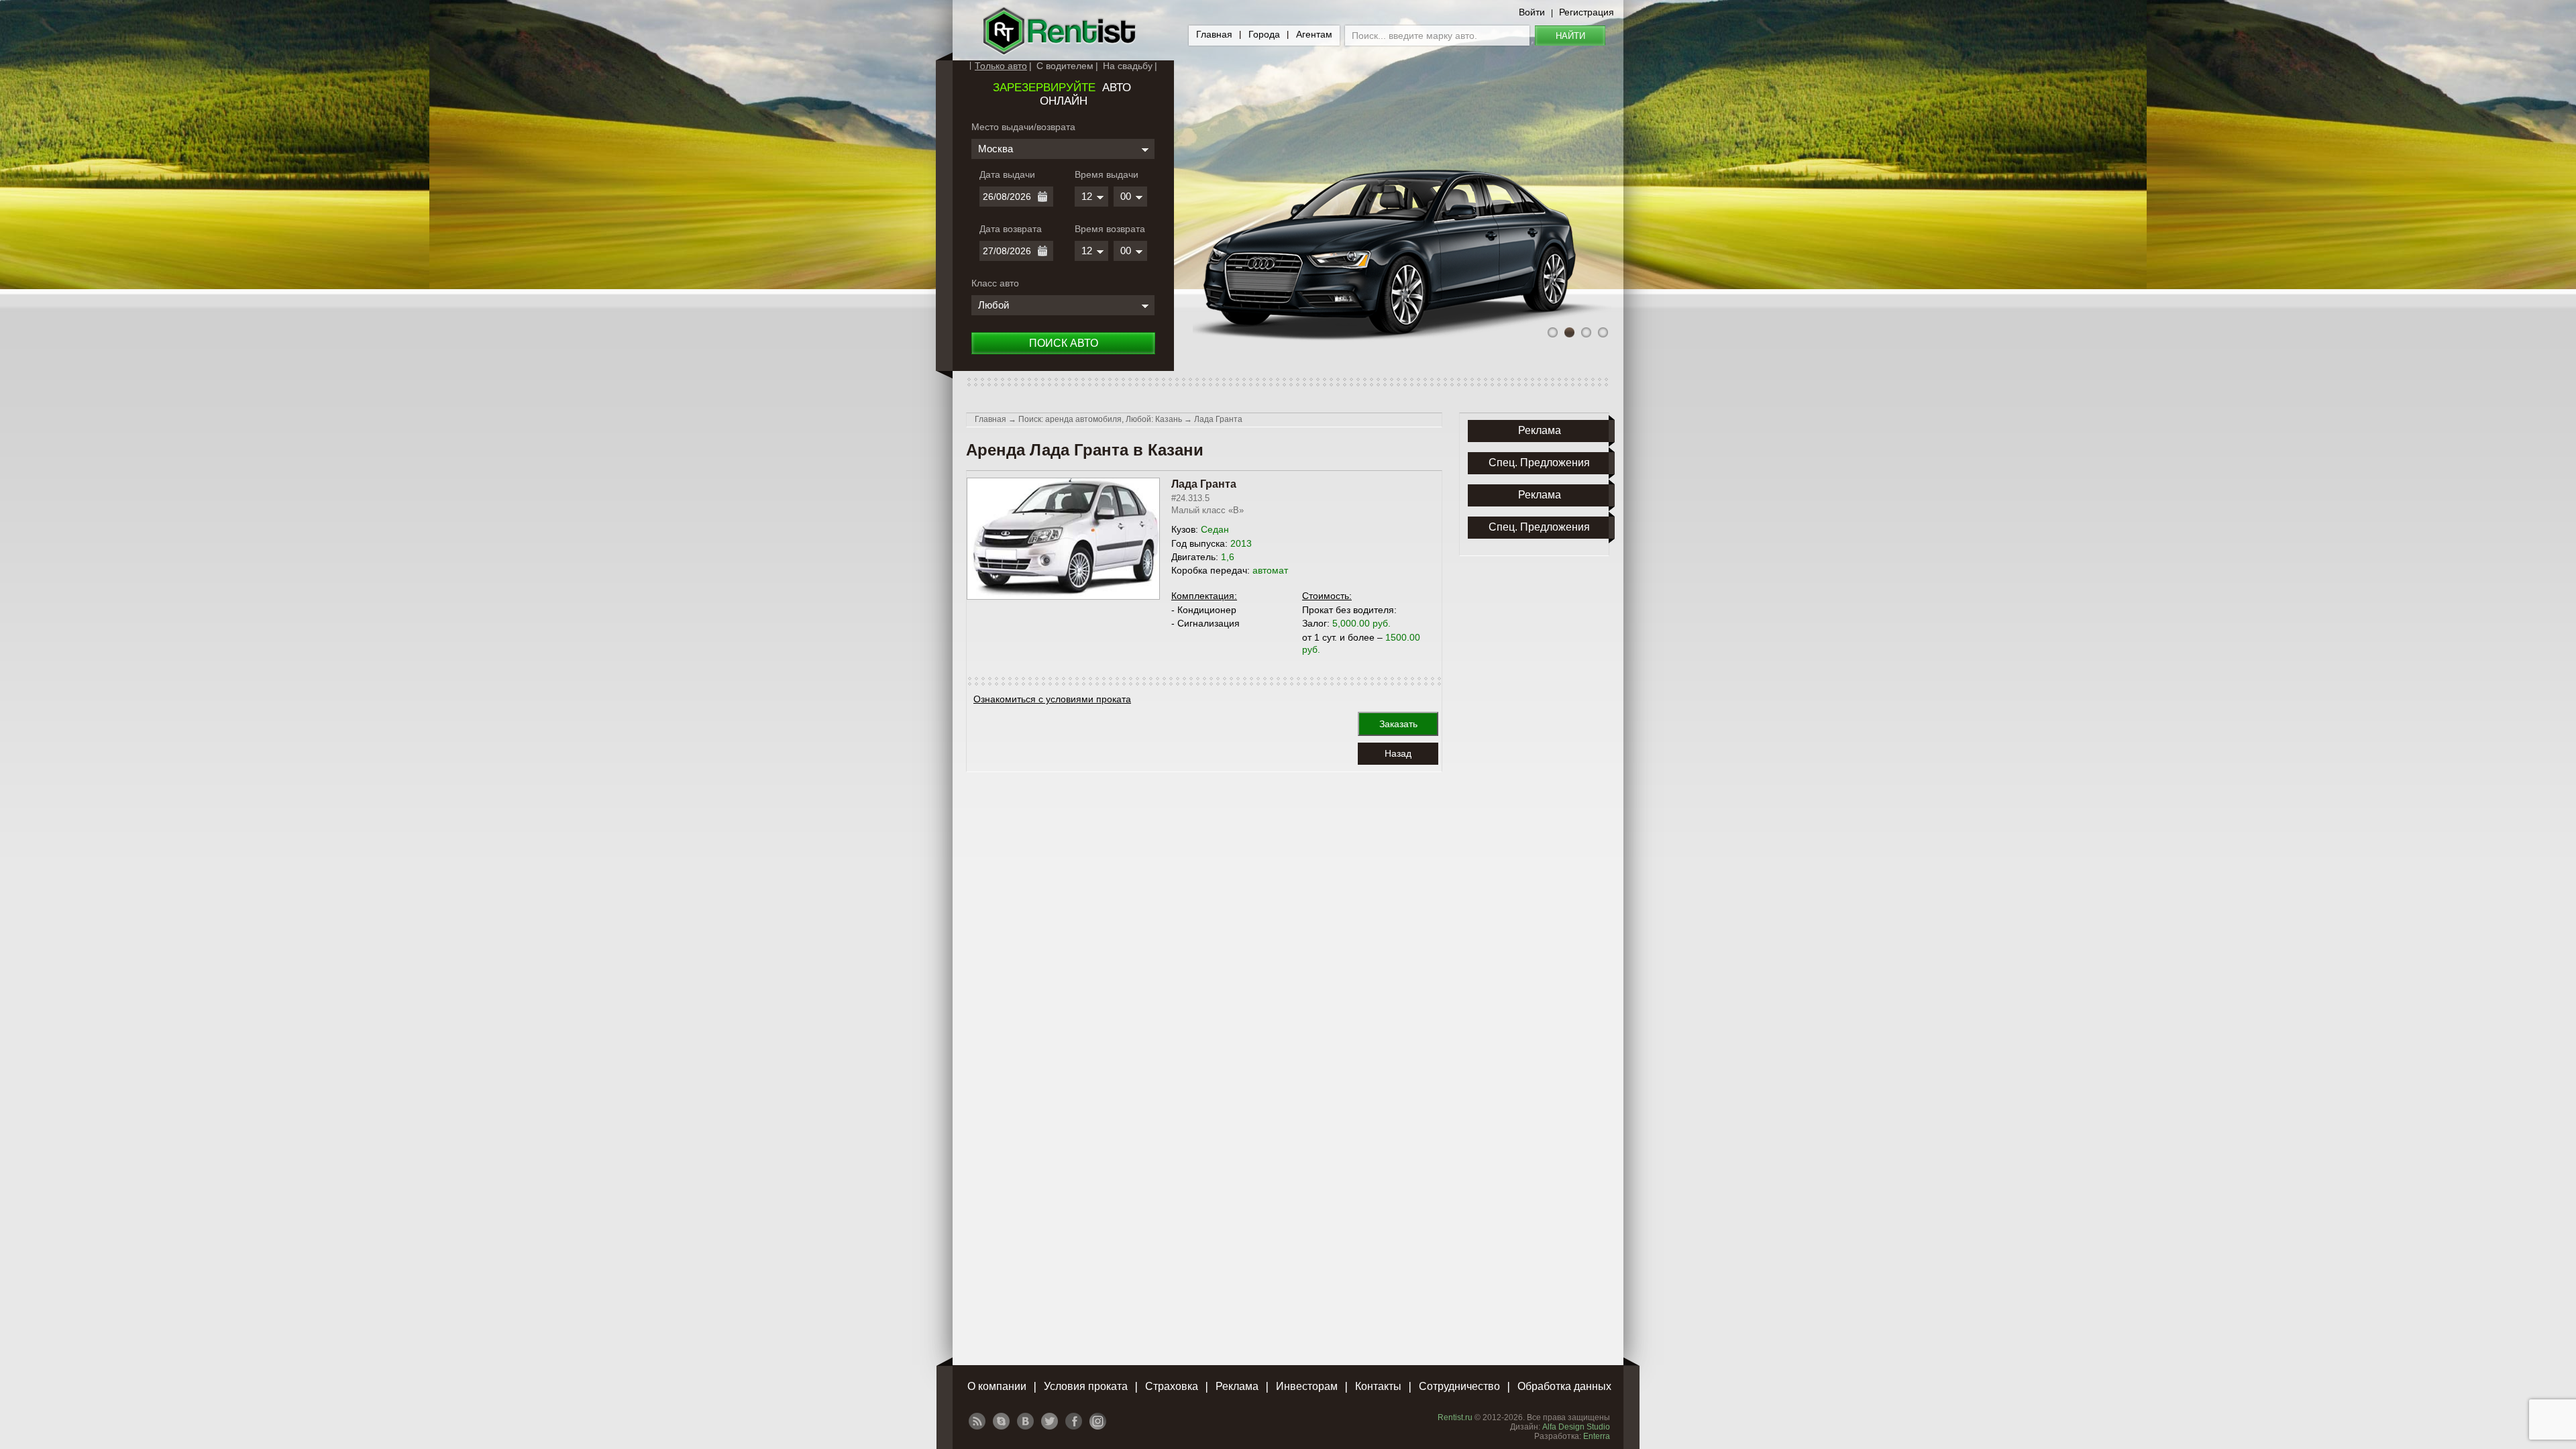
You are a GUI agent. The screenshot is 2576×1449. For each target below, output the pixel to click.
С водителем (1065, 66)
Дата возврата (1011, 229)
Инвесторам (1307, 1386)
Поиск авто (1064, 343)
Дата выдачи (1007, 174)
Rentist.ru (1455, 1417)
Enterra (1597, 1436)
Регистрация (1587, 12)
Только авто (1001, 66)
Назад (1398, 753)
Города (1264, 34)
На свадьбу (1128, 66)
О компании (997, 1386)
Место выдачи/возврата (1023, 127)
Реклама (1237, 1386)
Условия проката (1086, 1386)
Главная (1214, 34)
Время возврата (1110, 229)
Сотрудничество (1459, 1386)
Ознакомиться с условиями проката (1052, 699)
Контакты (1378, 1386)
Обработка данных (1564, 1386)
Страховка (1172, 1386)
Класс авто (995, 283)
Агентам (1314, 34)
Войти (1532, 12)
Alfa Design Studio (1576, 1427)
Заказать (1398, 724)
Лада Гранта (1218, 419)
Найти (1570, 36)
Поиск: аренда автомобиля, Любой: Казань (1100, 419)
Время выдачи (1107, 174)
